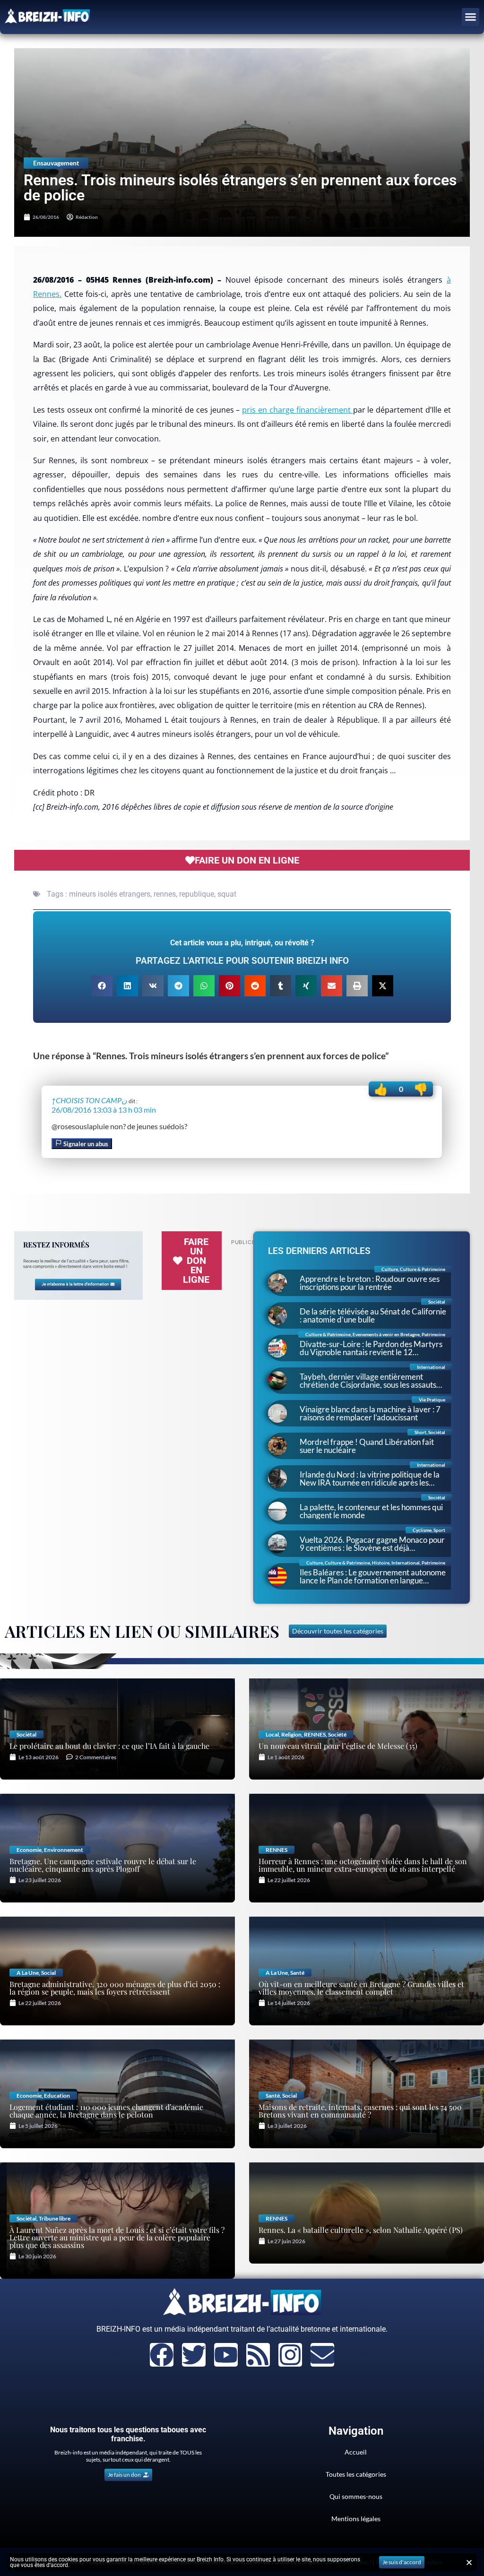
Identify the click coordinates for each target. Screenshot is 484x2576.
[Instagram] (290, 2355)
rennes (165, 894)
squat (227, 894)
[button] (471, 17)
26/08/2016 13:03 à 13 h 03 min (104, 1110)
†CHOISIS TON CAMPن (89, 1100)
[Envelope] (322, 2355)
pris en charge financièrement (297, 410)
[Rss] (258, 2355)
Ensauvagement (56, 163)
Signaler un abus (85, 1144)
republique (197, 894)
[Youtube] (226, 2355)
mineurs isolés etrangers (110, 894)
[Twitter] (194, 2355)
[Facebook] (162, 2355)
